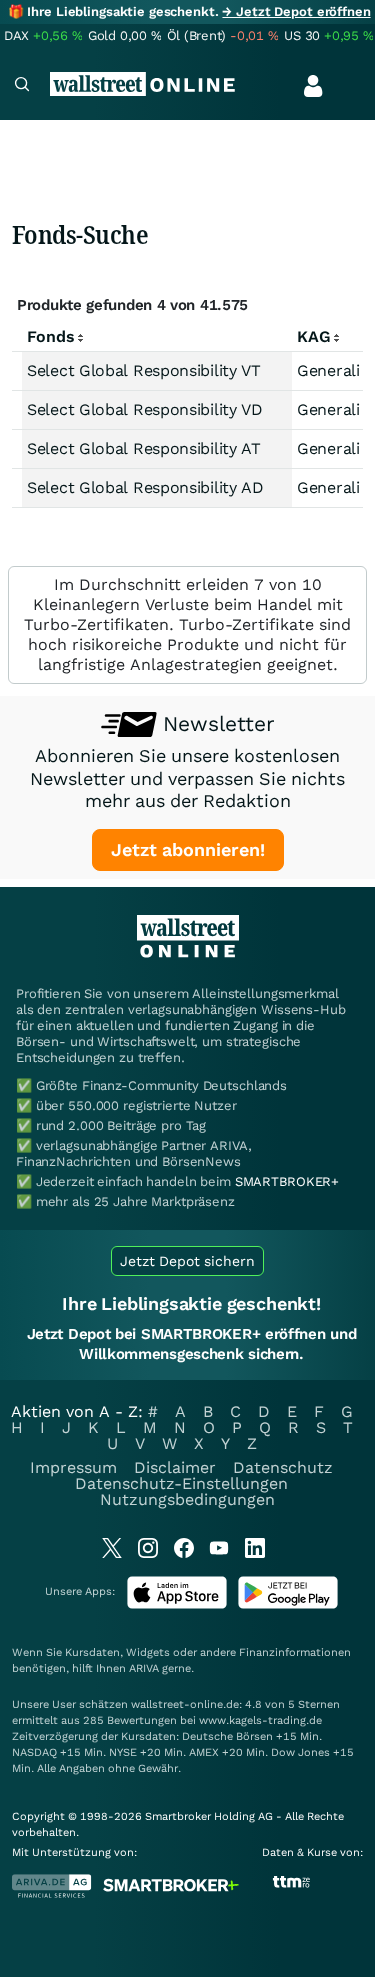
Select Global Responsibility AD (145, 487)
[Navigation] (22, 86)
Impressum (73, 1467)
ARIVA (144, 1668)
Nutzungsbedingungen (187, 1499)
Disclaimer (175, 1467)
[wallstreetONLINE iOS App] (177, 1604)
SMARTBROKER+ (287, 1181)
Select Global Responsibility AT (144, 448)
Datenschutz (283, 1467)
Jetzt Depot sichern (187, 1261)
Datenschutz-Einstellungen (181, 1483)
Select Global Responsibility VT (144, 370)
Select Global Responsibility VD (145, 409)
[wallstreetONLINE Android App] (288, 1604)
